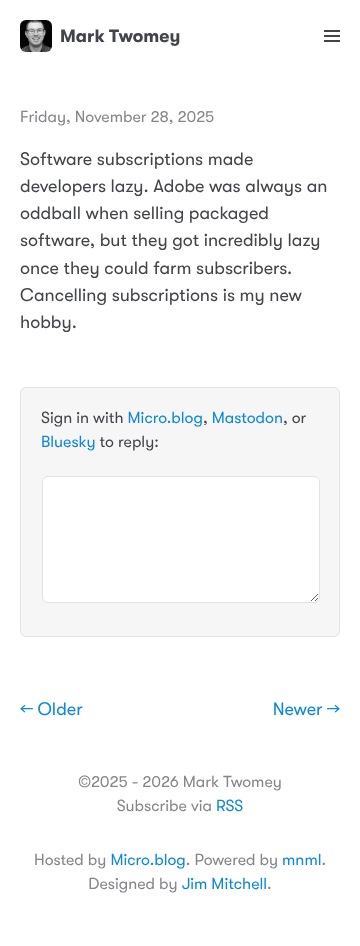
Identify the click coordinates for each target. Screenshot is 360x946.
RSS (229, 806)
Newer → (306, 710)
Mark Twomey (120, 36)
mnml (301, 860)
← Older (51, 710)
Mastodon (247, 418)
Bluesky (68, 442)
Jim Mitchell (224, 884)
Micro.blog (165, 418)
